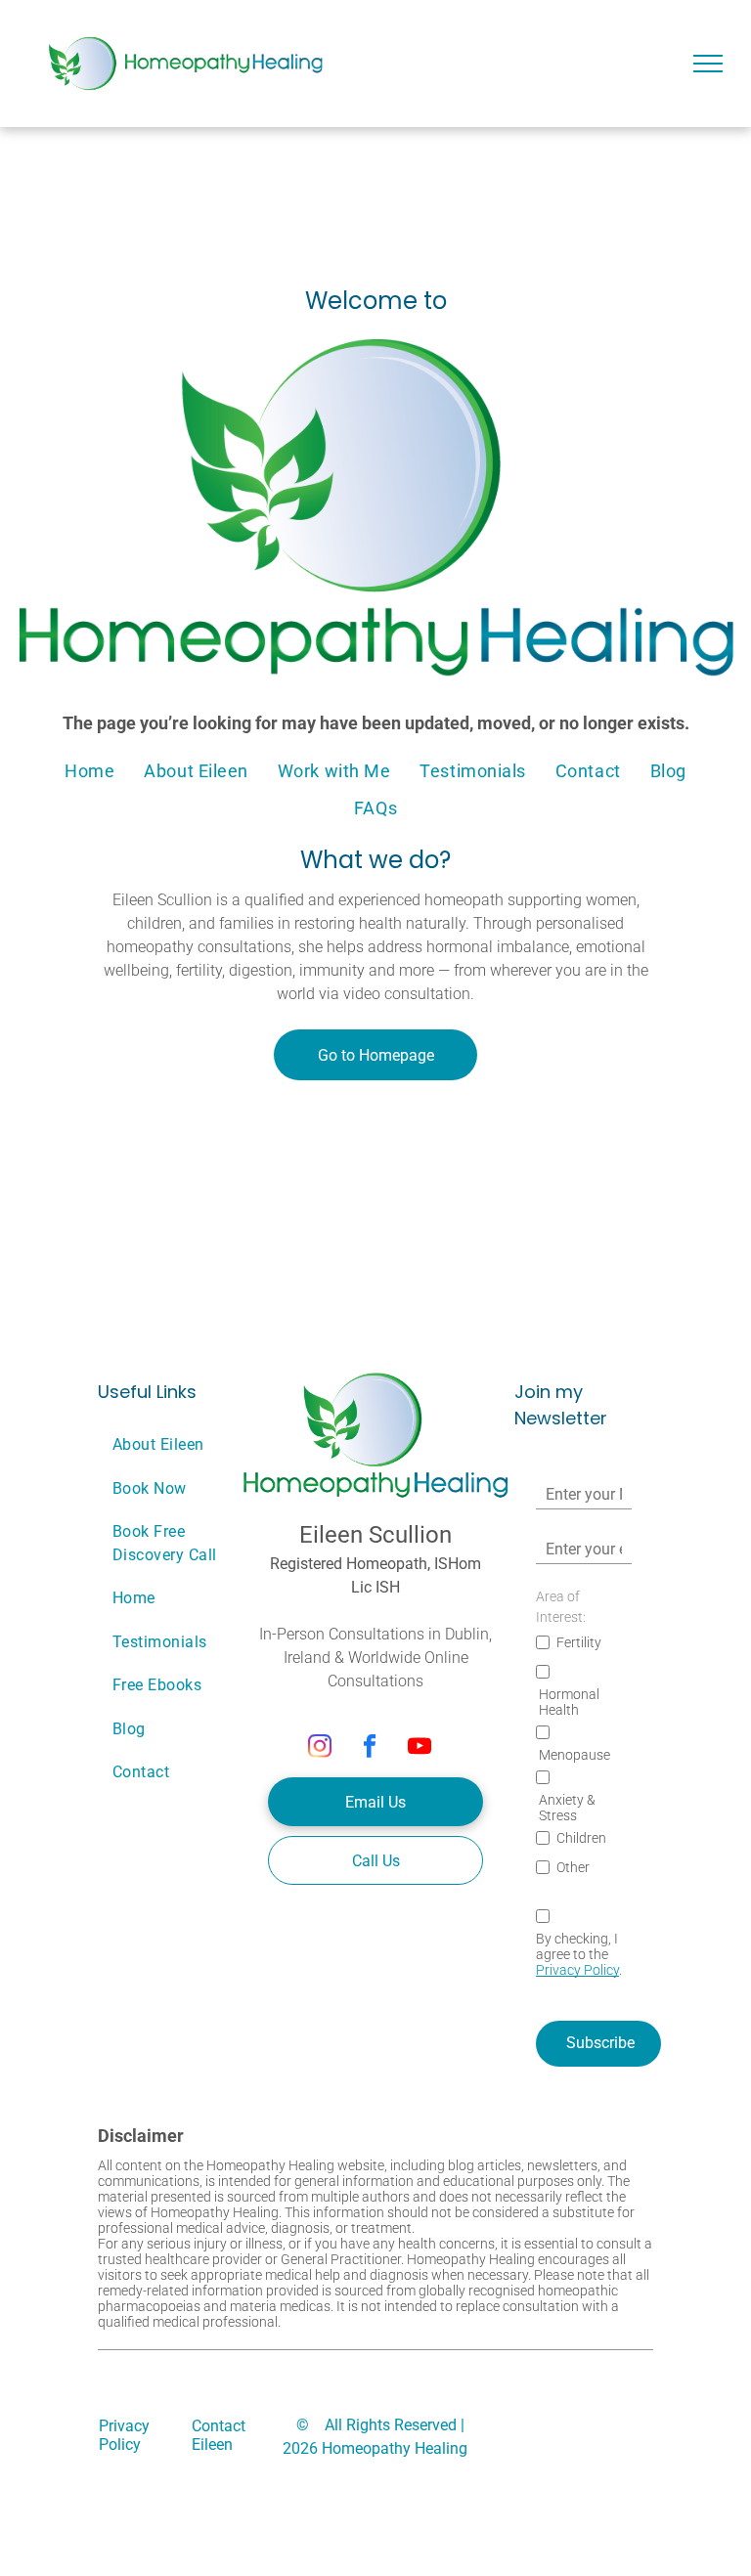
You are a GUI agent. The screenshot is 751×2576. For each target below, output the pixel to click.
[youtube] (420, 1748)
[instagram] (320, 1748)
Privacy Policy (577, 1970)
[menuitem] (89, 770)
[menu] (708, 64)
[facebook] (370, 1748)
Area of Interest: (561, 1607)
